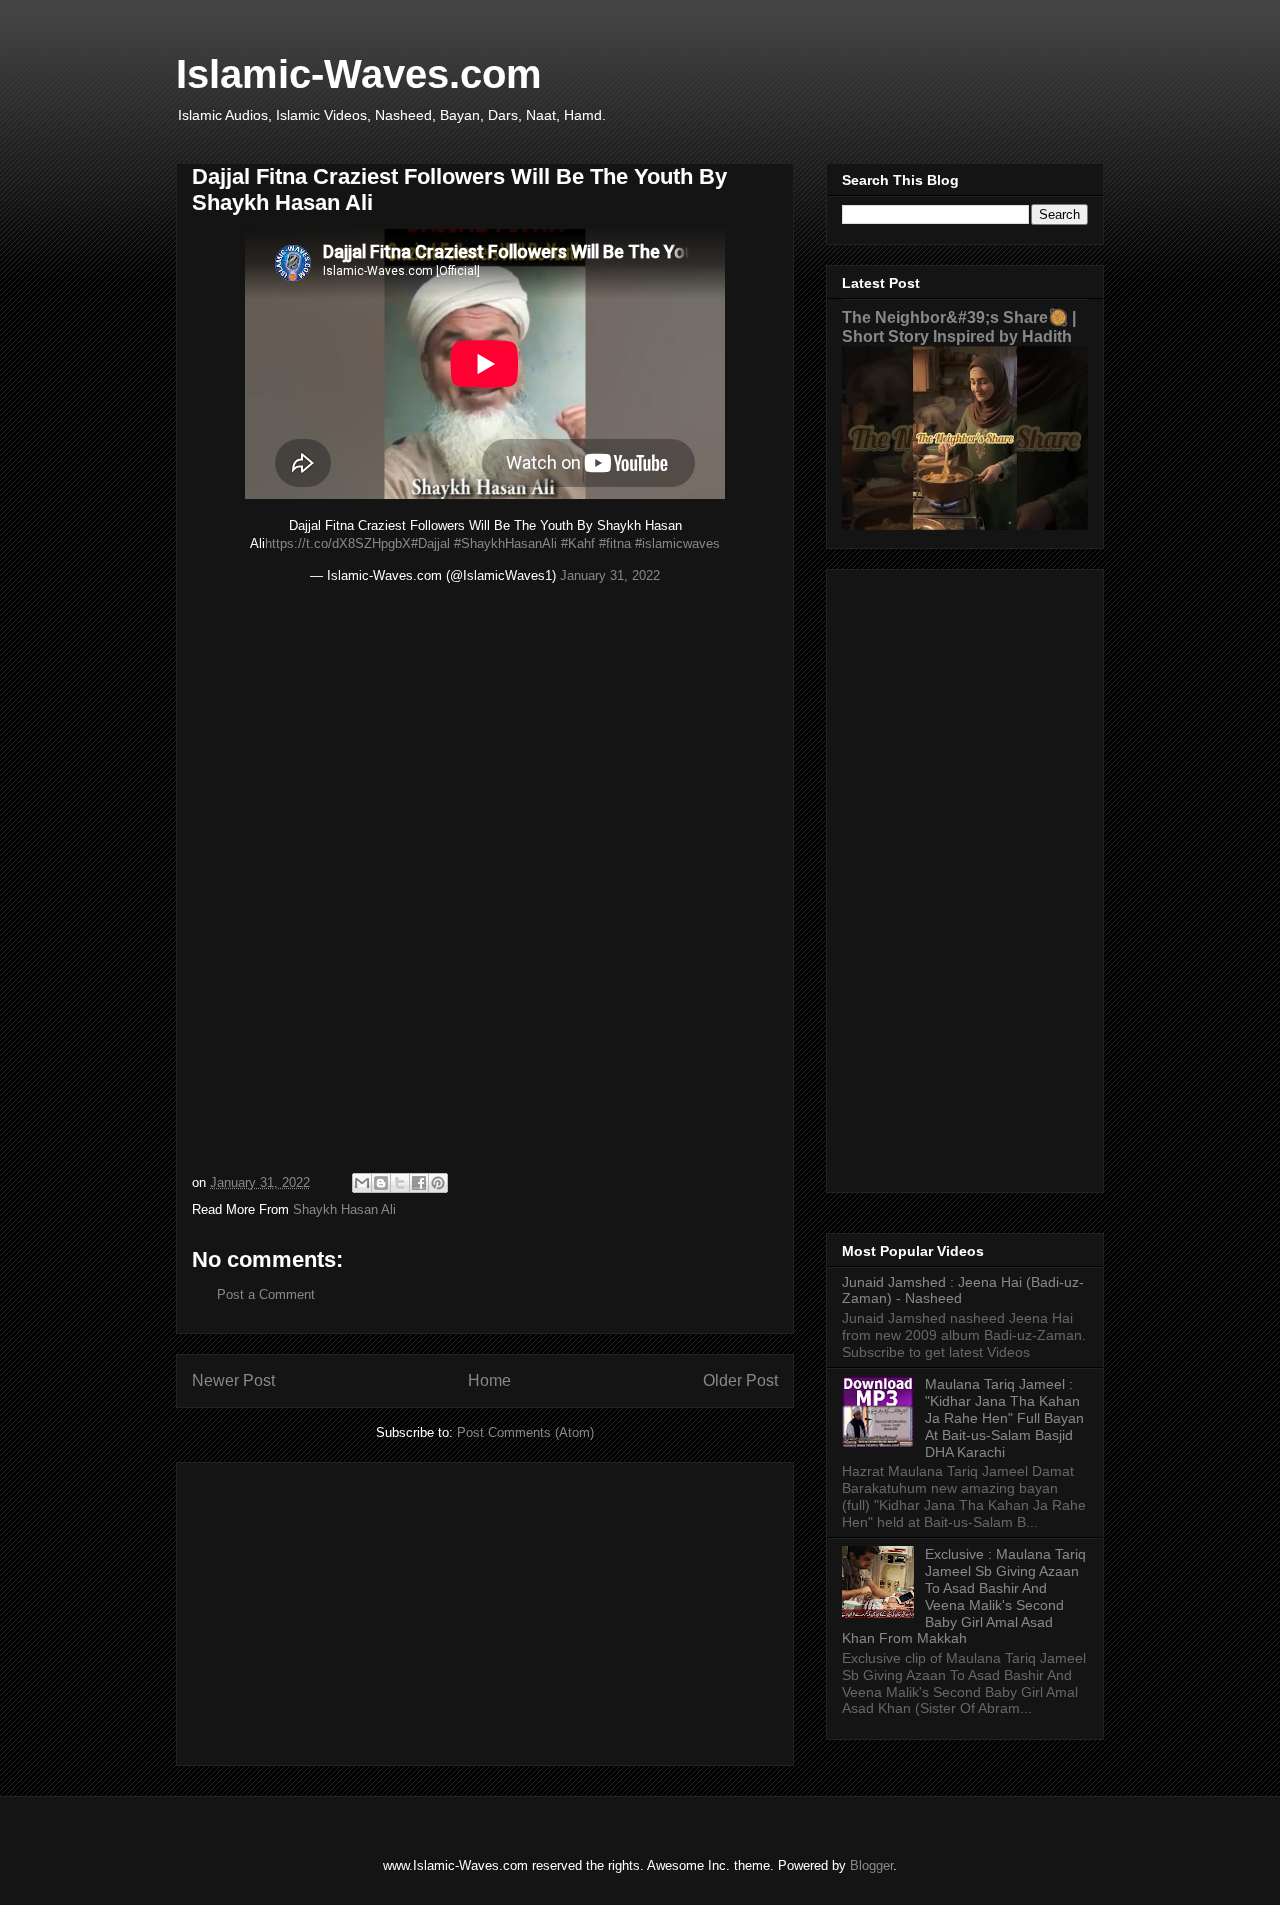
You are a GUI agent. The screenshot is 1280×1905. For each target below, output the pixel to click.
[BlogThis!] (381, 1183)
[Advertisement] (485, 1610)
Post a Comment (266, 1294)
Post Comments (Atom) (525, 1432)
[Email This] (362, 1183)
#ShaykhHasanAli (505, 543)
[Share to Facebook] (419, 1183)
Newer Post (233, 1380)
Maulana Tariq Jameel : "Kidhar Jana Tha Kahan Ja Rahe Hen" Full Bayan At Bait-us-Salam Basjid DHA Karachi (1004, 1417)
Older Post (740, 1380)
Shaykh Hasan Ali (344, 1209)
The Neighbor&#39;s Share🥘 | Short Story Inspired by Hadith (959, 326)
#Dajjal (430, 543)
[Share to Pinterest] (438, 1183)
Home (489, 1380)
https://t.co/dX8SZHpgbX (338, 543)
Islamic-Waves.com (359, 74)
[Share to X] (400, 1183)
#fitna (615, 543)
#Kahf (578, 543)
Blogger (871, 1865)
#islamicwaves (677, 543)
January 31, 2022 (610, 575)
